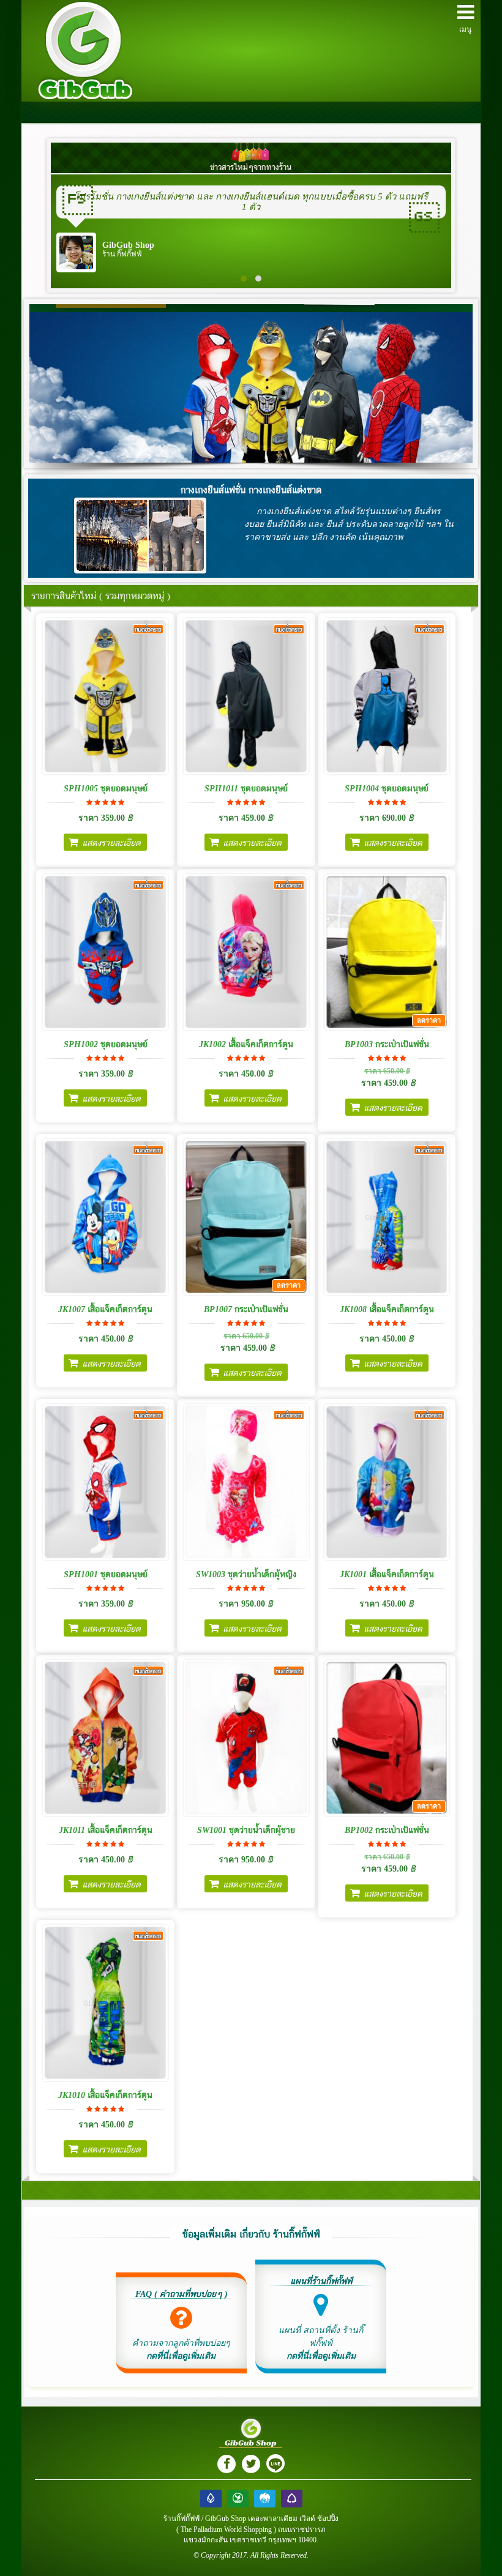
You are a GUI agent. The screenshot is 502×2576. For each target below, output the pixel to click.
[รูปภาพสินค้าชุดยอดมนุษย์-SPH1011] (246, 696)
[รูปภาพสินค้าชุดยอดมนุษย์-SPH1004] (387, 696)
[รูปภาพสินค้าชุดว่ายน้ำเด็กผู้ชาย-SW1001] (246, 1738)
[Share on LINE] (275, 2463)
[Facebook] (227, 2464)
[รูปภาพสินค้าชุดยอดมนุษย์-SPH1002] (105, 952)
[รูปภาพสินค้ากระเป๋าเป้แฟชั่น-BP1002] (387, 1738)
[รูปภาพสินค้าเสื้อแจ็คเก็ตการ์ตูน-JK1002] (246, 952)
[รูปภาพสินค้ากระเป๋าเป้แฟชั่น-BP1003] (387, 952)
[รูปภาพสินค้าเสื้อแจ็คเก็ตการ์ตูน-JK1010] (105, 2003)
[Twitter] (251, 2464)
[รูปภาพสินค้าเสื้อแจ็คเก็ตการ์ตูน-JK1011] (105, 1738)
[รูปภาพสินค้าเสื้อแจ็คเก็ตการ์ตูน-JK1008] (387, 1217)
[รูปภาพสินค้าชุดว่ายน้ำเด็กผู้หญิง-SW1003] (246, 1482)
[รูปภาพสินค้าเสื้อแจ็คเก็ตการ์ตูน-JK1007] (105, 1217)
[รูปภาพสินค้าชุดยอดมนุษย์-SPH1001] (105, 1482)
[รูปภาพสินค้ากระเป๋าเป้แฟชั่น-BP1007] (246, 1217)
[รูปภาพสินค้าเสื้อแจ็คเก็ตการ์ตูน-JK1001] (387, 1482)
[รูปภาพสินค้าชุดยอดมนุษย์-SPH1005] (105, 696)
